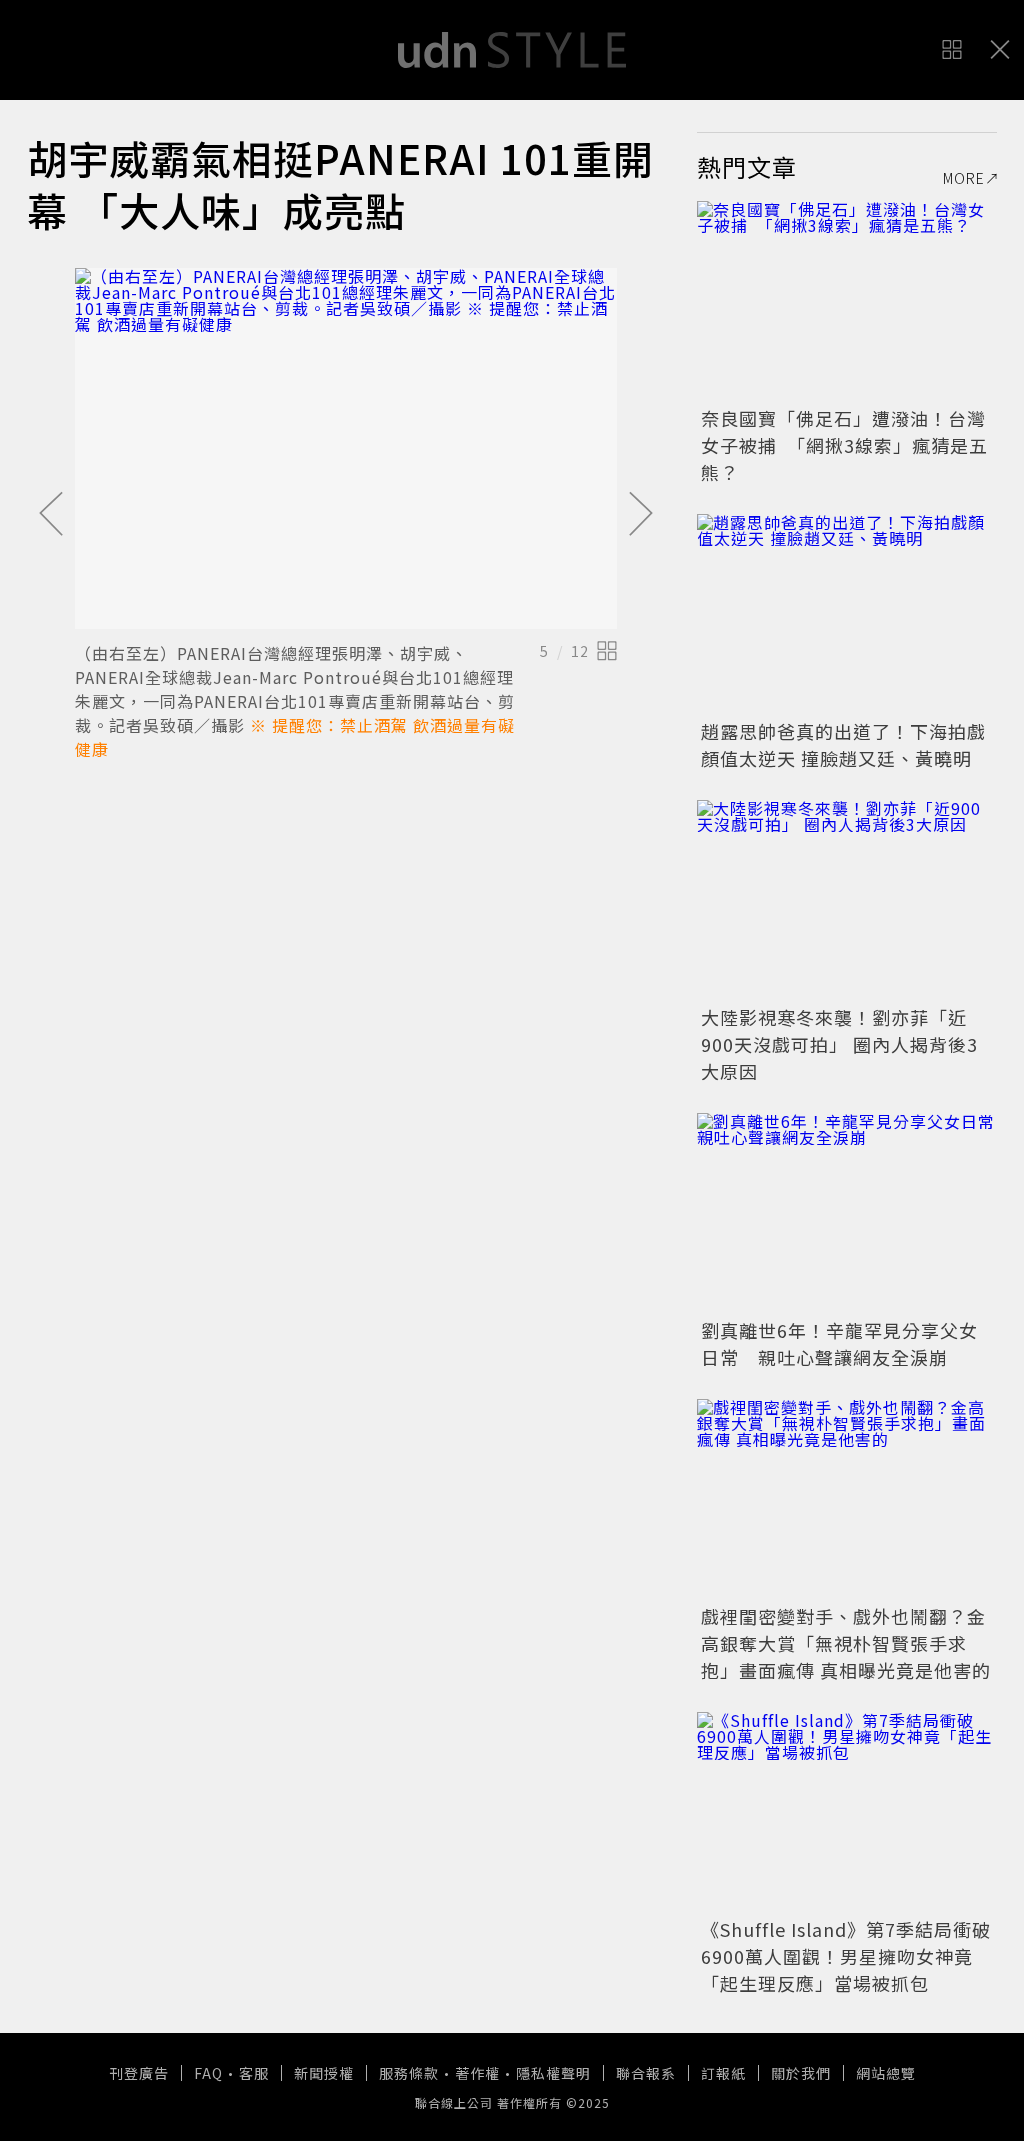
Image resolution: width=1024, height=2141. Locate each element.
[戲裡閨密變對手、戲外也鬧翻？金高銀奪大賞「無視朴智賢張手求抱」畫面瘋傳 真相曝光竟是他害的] (847, 1499)
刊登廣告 (139, 2073)
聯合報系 (646, 2073)
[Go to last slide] (51, 515)
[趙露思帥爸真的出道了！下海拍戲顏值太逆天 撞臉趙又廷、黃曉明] (847, 614)
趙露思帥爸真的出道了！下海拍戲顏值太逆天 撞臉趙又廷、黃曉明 (843, 744)
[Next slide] (641, 515)
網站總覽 (886, 2073)
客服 (254, 2073)
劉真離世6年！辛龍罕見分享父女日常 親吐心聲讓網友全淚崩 (839, 1343)
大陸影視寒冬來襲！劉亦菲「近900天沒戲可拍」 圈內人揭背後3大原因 (839, 1044)
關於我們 (801, 2073)
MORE (964, 178)
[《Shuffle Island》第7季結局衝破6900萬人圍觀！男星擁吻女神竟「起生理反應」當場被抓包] (847, 1812)
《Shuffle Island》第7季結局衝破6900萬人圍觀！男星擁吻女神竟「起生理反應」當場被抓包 (846, 1956)
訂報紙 (723, 2073)
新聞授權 (324, 2073)
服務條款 (409, 2073)
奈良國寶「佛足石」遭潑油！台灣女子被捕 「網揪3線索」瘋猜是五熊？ (844, 445)
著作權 (477, 2073)
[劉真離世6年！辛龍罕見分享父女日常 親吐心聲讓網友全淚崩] (847, 1213)
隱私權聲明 (553, 2073)
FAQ (208, 2073)
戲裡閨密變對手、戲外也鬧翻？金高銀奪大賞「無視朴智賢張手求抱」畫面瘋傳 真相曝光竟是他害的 (846, 1643)
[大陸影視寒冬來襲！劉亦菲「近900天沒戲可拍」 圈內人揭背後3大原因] (847, 900)
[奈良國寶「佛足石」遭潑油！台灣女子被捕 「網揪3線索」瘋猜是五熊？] (847, 301)
